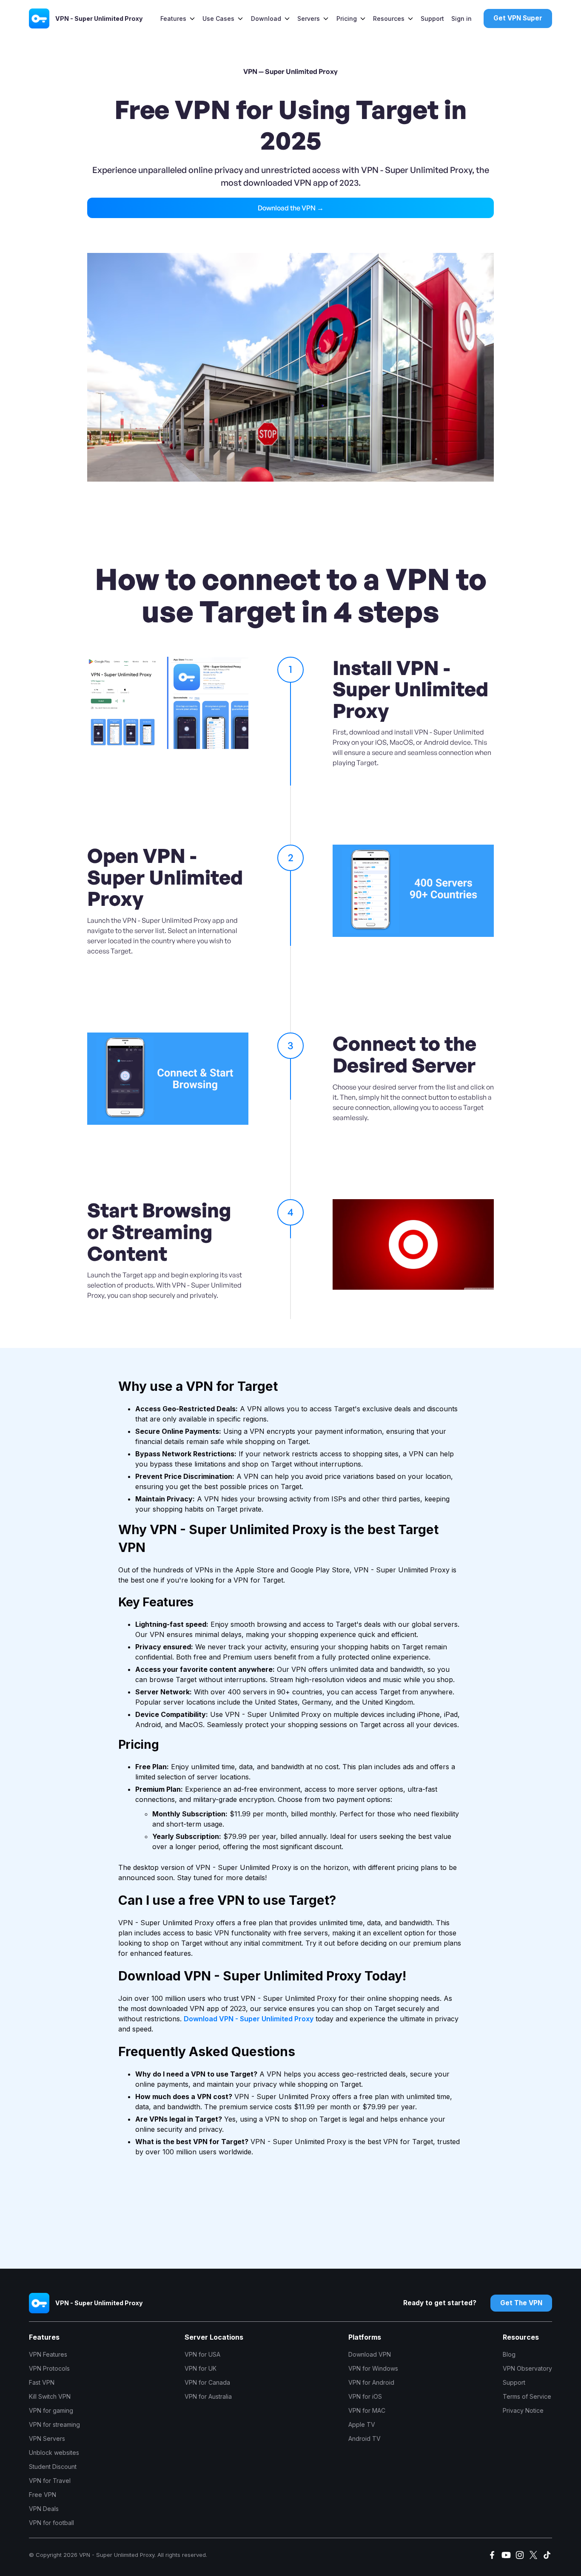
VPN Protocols (49, 2368)
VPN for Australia (208, 2396)
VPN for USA (202, 2354)
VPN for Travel (50, 2481)
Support (432, 18)
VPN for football (51, 2523)
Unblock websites (54, 2453)
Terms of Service (527, 2396)
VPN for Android (371, 2382)
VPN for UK (201, 2368)
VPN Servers (47, 2438)
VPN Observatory (527, 2368)
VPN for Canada (207, 2382)
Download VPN (370, 2354)
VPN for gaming (51, 2410)
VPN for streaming (54, 2424)
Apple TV (362, 2424)
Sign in (461, 18)
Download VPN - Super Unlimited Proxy (249, 2019)
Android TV (365, 2438)
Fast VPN (42, 2382)
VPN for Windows (373, 2368)
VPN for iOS (365, 2396)
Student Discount (53, 2467)
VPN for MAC (367, 2410)
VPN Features (48, 2354)
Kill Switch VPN (50, 2396)
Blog (509, 2354)
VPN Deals (44, 2509)
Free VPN (43, 2495)
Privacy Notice (523, 2410)
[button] (178, 18)
